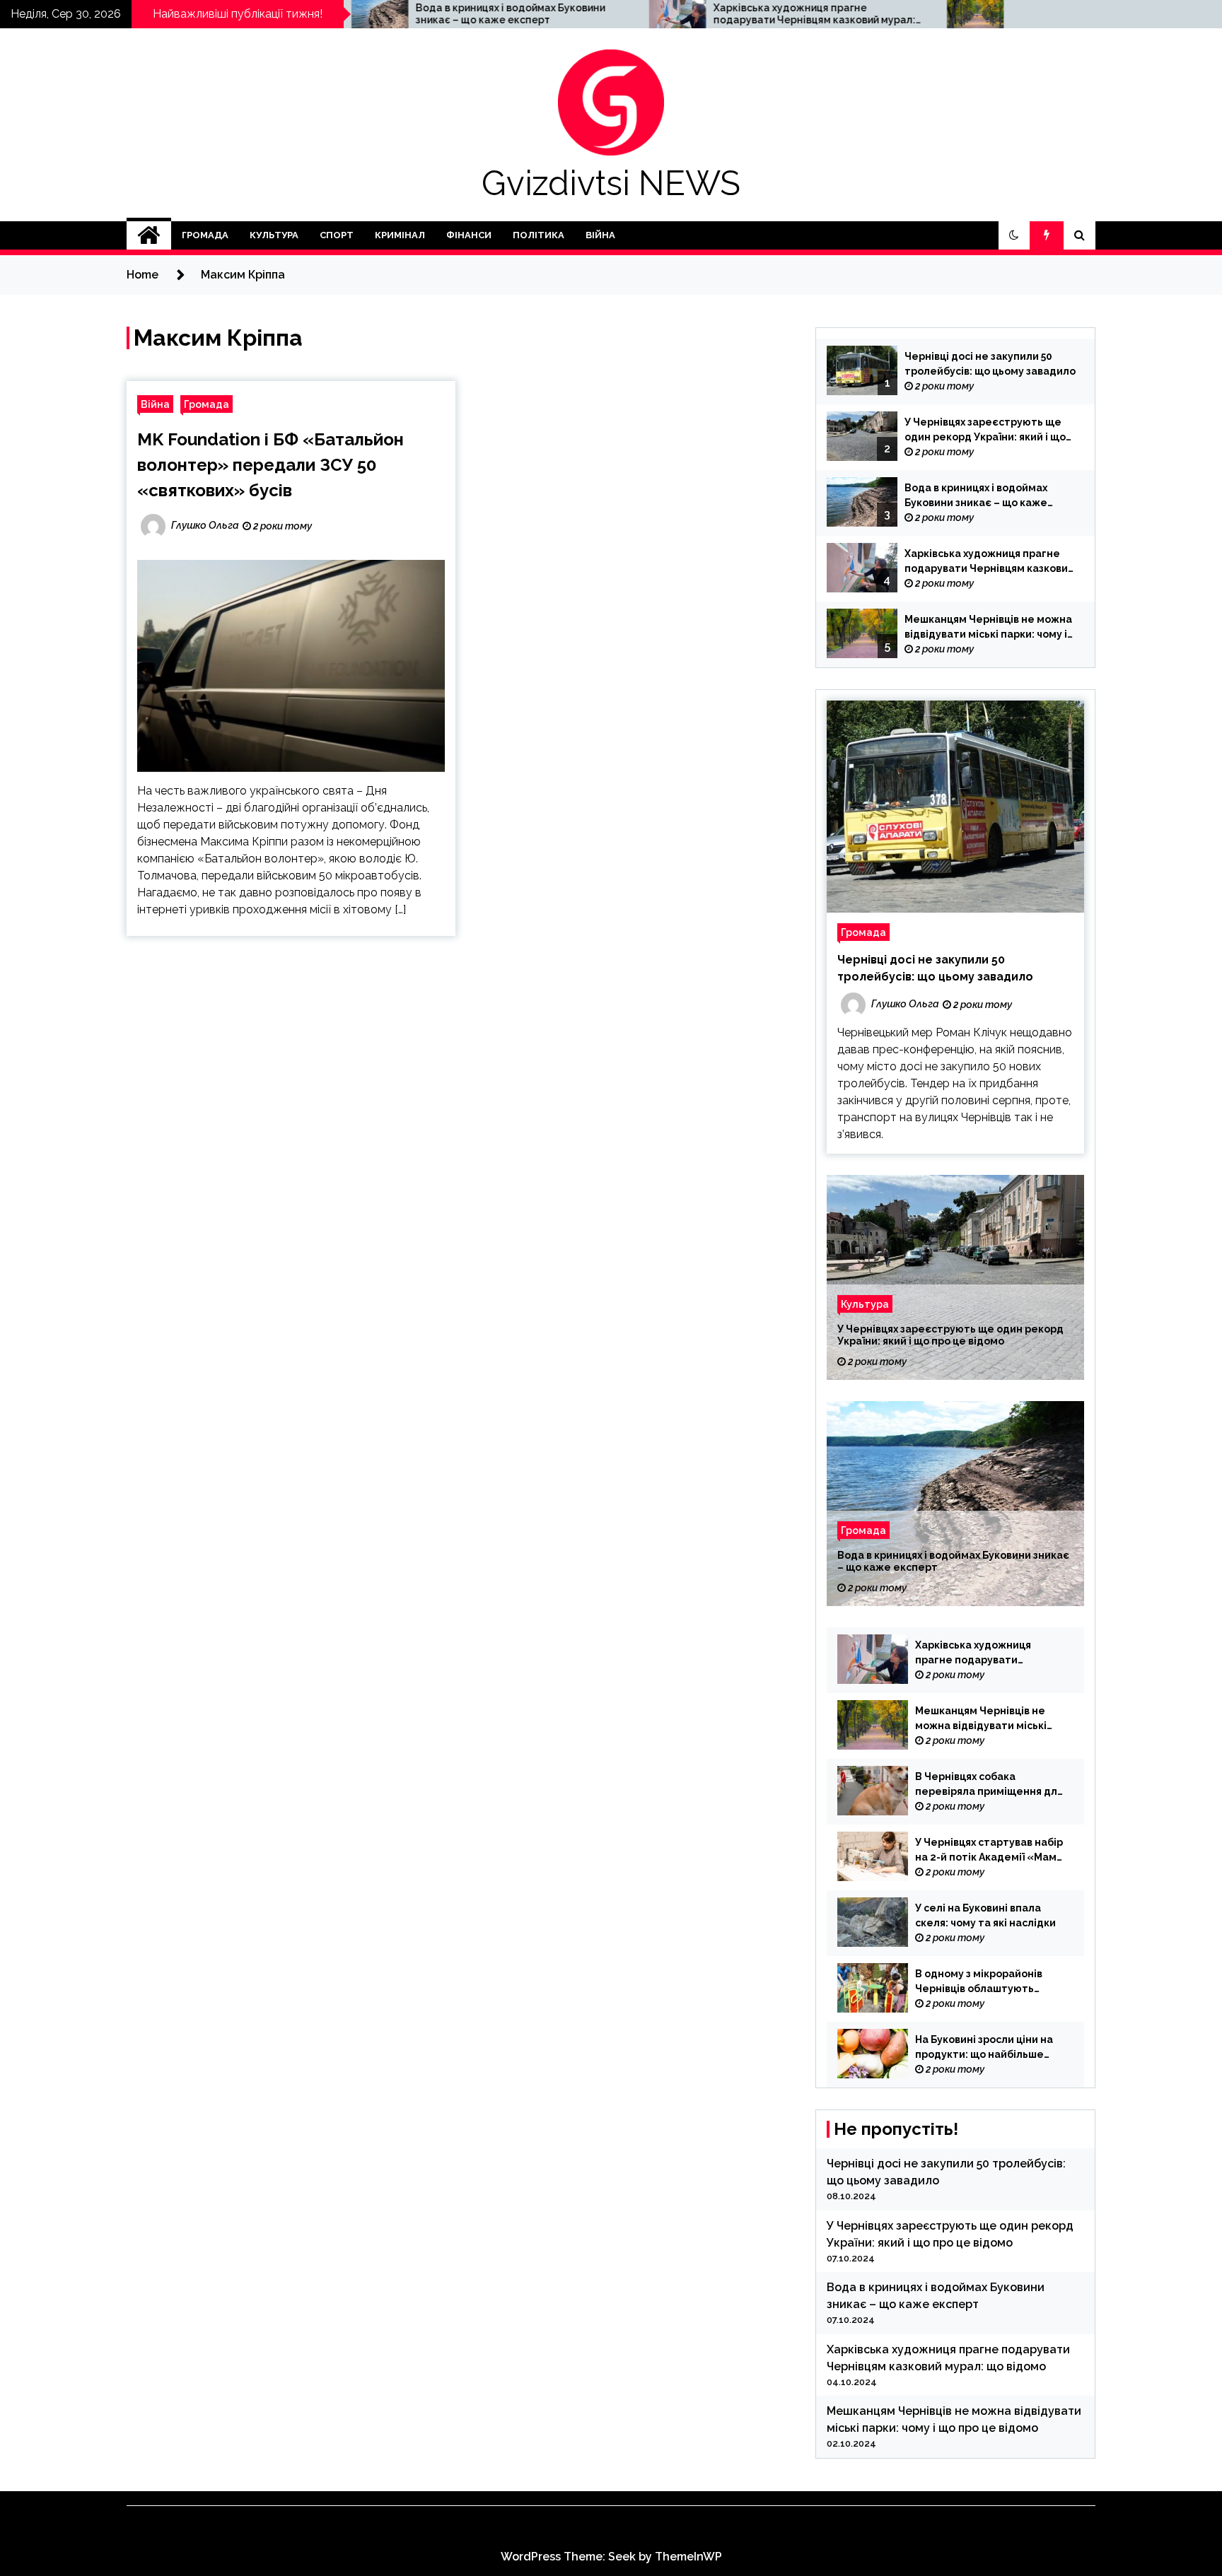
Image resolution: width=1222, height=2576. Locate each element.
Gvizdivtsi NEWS (611, 183)
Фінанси (469, 235)
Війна (600, 235)
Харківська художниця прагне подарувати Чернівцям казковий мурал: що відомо (685, 14)
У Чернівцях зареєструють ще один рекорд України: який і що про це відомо (985, 431)
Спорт (337, 235)
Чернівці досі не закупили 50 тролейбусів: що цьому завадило (990, 364)
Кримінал (400, 235)
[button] (1014, 235)
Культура (274, 235)
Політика (539, 235)
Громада (205, 235)
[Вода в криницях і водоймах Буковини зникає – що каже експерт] (955, 1504)
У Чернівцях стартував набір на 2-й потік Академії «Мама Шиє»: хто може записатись (989, 1851)
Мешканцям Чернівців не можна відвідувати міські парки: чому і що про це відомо (988, 14)
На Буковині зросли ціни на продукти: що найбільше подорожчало (984, 2048)
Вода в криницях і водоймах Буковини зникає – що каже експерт (381, 14)
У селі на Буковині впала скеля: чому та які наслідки (985, 1915)
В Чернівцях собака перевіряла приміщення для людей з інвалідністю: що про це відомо (989, 1785)
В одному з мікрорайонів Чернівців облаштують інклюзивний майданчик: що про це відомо (988, 1982)
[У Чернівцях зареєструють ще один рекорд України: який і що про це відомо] (955, 1277)
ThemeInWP (688, 2557)
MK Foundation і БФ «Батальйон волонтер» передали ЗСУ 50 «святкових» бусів (270, 465)
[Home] (149, 235)
